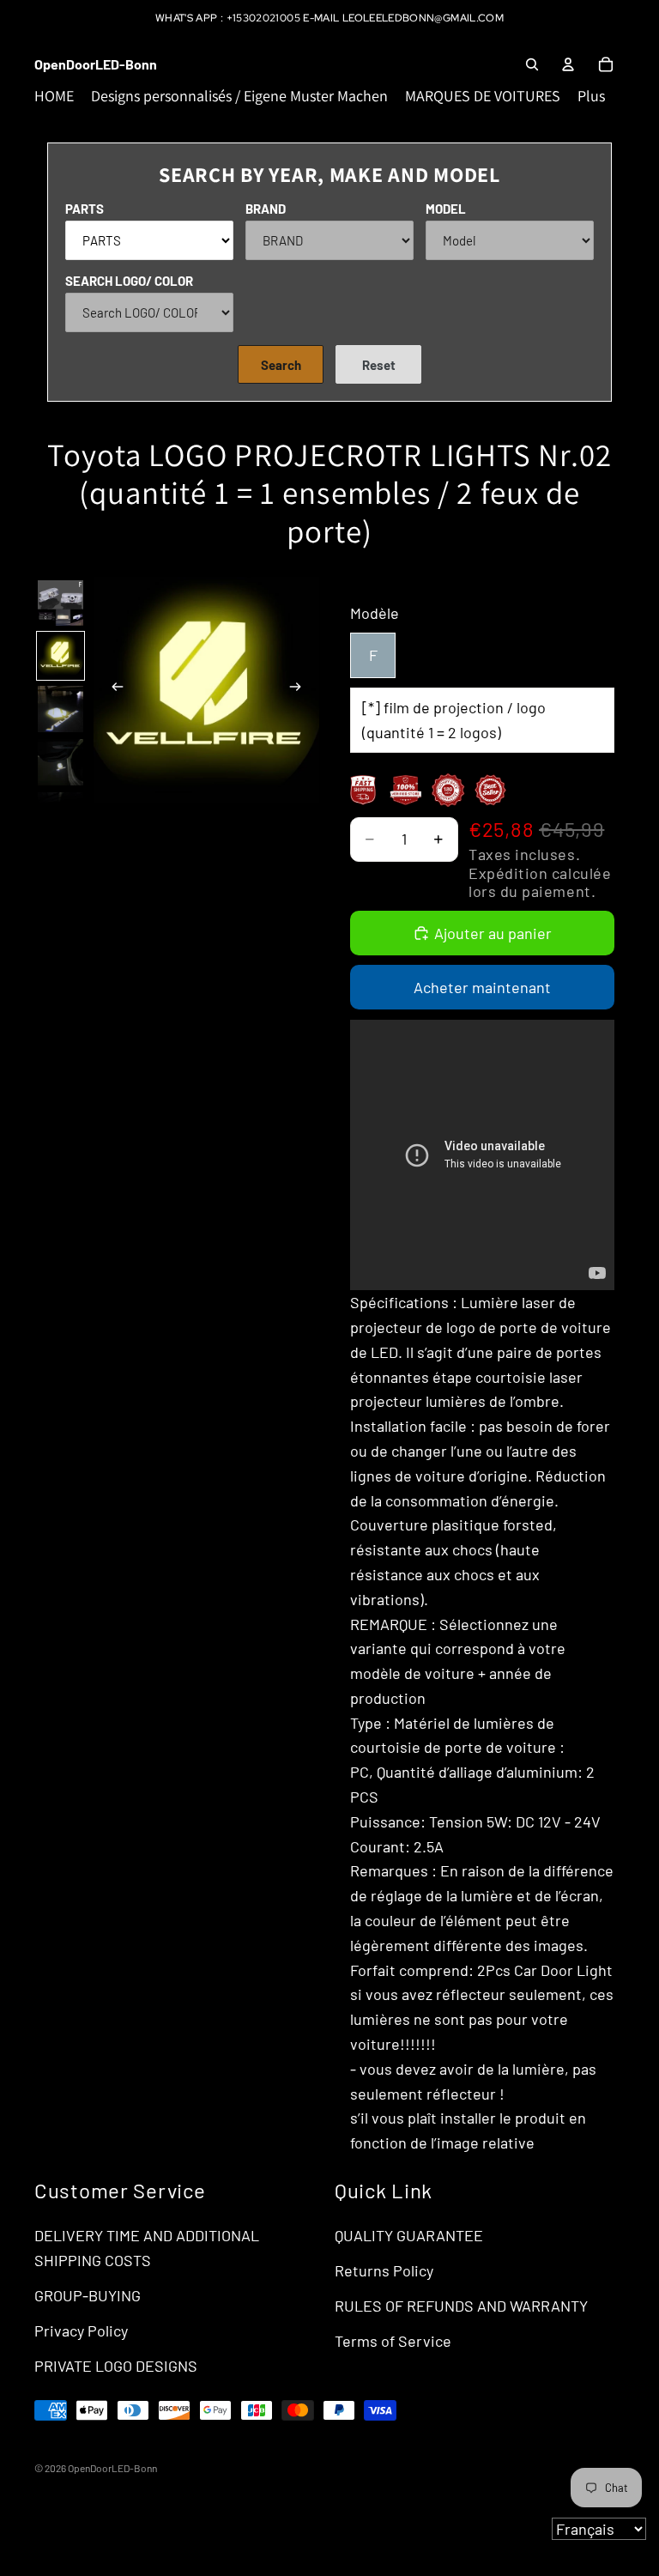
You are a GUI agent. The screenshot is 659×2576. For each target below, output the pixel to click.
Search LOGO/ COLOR (129, 281)
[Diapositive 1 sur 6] (61, 603)
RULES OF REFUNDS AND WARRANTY (461, 2306)
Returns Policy (384, 2270)
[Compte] (568, 64)
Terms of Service (393, 2341)
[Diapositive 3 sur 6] (61, 709)
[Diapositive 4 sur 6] (61, 762)
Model (446, 209)
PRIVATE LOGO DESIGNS (116, 2366)
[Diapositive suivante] (300, 690)
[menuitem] (591, 96)
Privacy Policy (81, 2331)
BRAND (266, 209)
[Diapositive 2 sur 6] (61, 656)
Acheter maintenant (482, 987)
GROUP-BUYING (88, 2295)
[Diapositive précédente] (112, 690)
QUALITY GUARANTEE (409, 2235)
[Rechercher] (532, 64)
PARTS (85, 209)
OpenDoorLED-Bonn (112, 2468)
